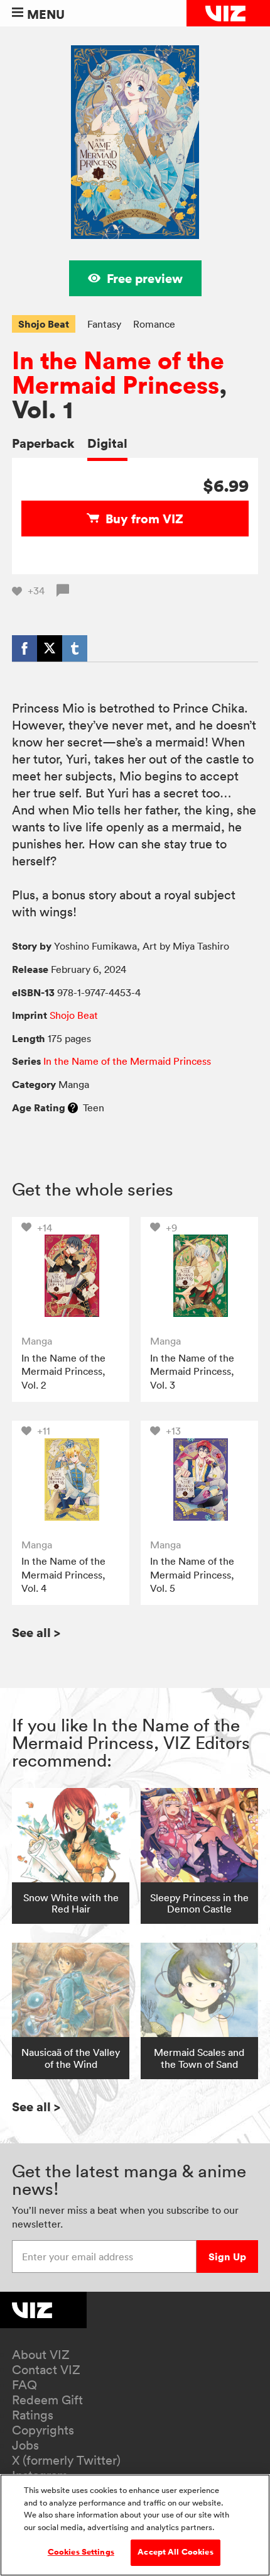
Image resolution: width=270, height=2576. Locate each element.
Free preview (145, 278)
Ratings (33, 2415)
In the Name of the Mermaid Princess (118, 373)
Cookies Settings (81, 2552)
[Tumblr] (75, 648)
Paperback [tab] (43, 443)
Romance (154, 324)
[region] (135, 2525)
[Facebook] (24, 648)
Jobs (25, 2445)
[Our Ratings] (73, 1108)
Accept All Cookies (175, 2552)
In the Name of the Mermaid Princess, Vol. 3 (192, 1371)
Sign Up (227, 2257)
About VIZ (41, 2355)
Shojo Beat (44, 324)
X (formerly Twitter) (66, 2460)
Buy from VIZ (144, 519)
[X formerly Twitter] (50, 648)
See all (36, 1632)
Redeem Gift (47, 2400)
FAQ (24, 2385)
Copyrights (43, 2430)
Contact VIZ (46, 2370)
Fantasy (104, 324)
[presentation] (71, 1276)
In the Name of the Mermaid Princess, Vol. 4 (63, 1574)
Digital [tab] (107, 443)
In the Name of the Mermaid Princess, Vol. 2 (63, 1371)
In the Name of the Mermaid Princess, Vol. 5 (192, 1574)
